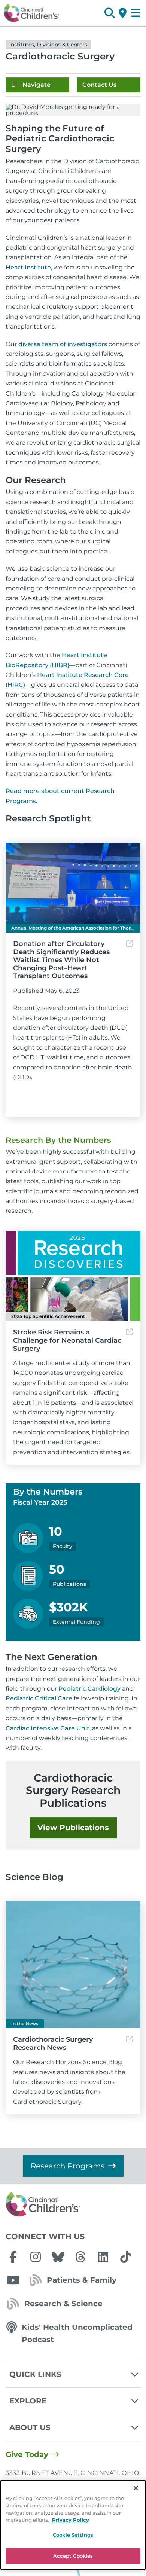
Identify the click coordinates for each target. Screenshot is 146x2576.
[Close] (136, 2488)
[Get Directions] (123, 13)
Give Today (27, 2454)
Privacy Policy (71, 2520)
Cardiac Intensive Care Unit (48, 1728)
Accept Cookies (73, 2556)
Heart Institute (28, 267)
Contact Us (99, 85)
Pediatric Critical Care (39, 1698)
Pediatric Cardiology (89, 1689)
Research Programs (68, 2166)
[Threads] (80, 2257)
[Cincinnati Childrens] (73, 2204)
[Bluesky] (58, 2257)
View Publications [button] (73, 1828)
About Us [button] (30, 2427)
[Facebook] (13, 2257)
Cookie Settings (73, 2535)
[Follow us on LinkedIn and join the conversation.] (103, 2257)
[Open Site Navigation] (136, 13)
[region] (73, 2525)
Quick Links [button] (35, 2374)
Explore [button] (28, 2401)
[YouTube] (13, 2280)
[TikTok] (125, 2257)
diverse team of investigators (63, 344)
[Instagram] (36, 2257)
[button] (109, 13)
